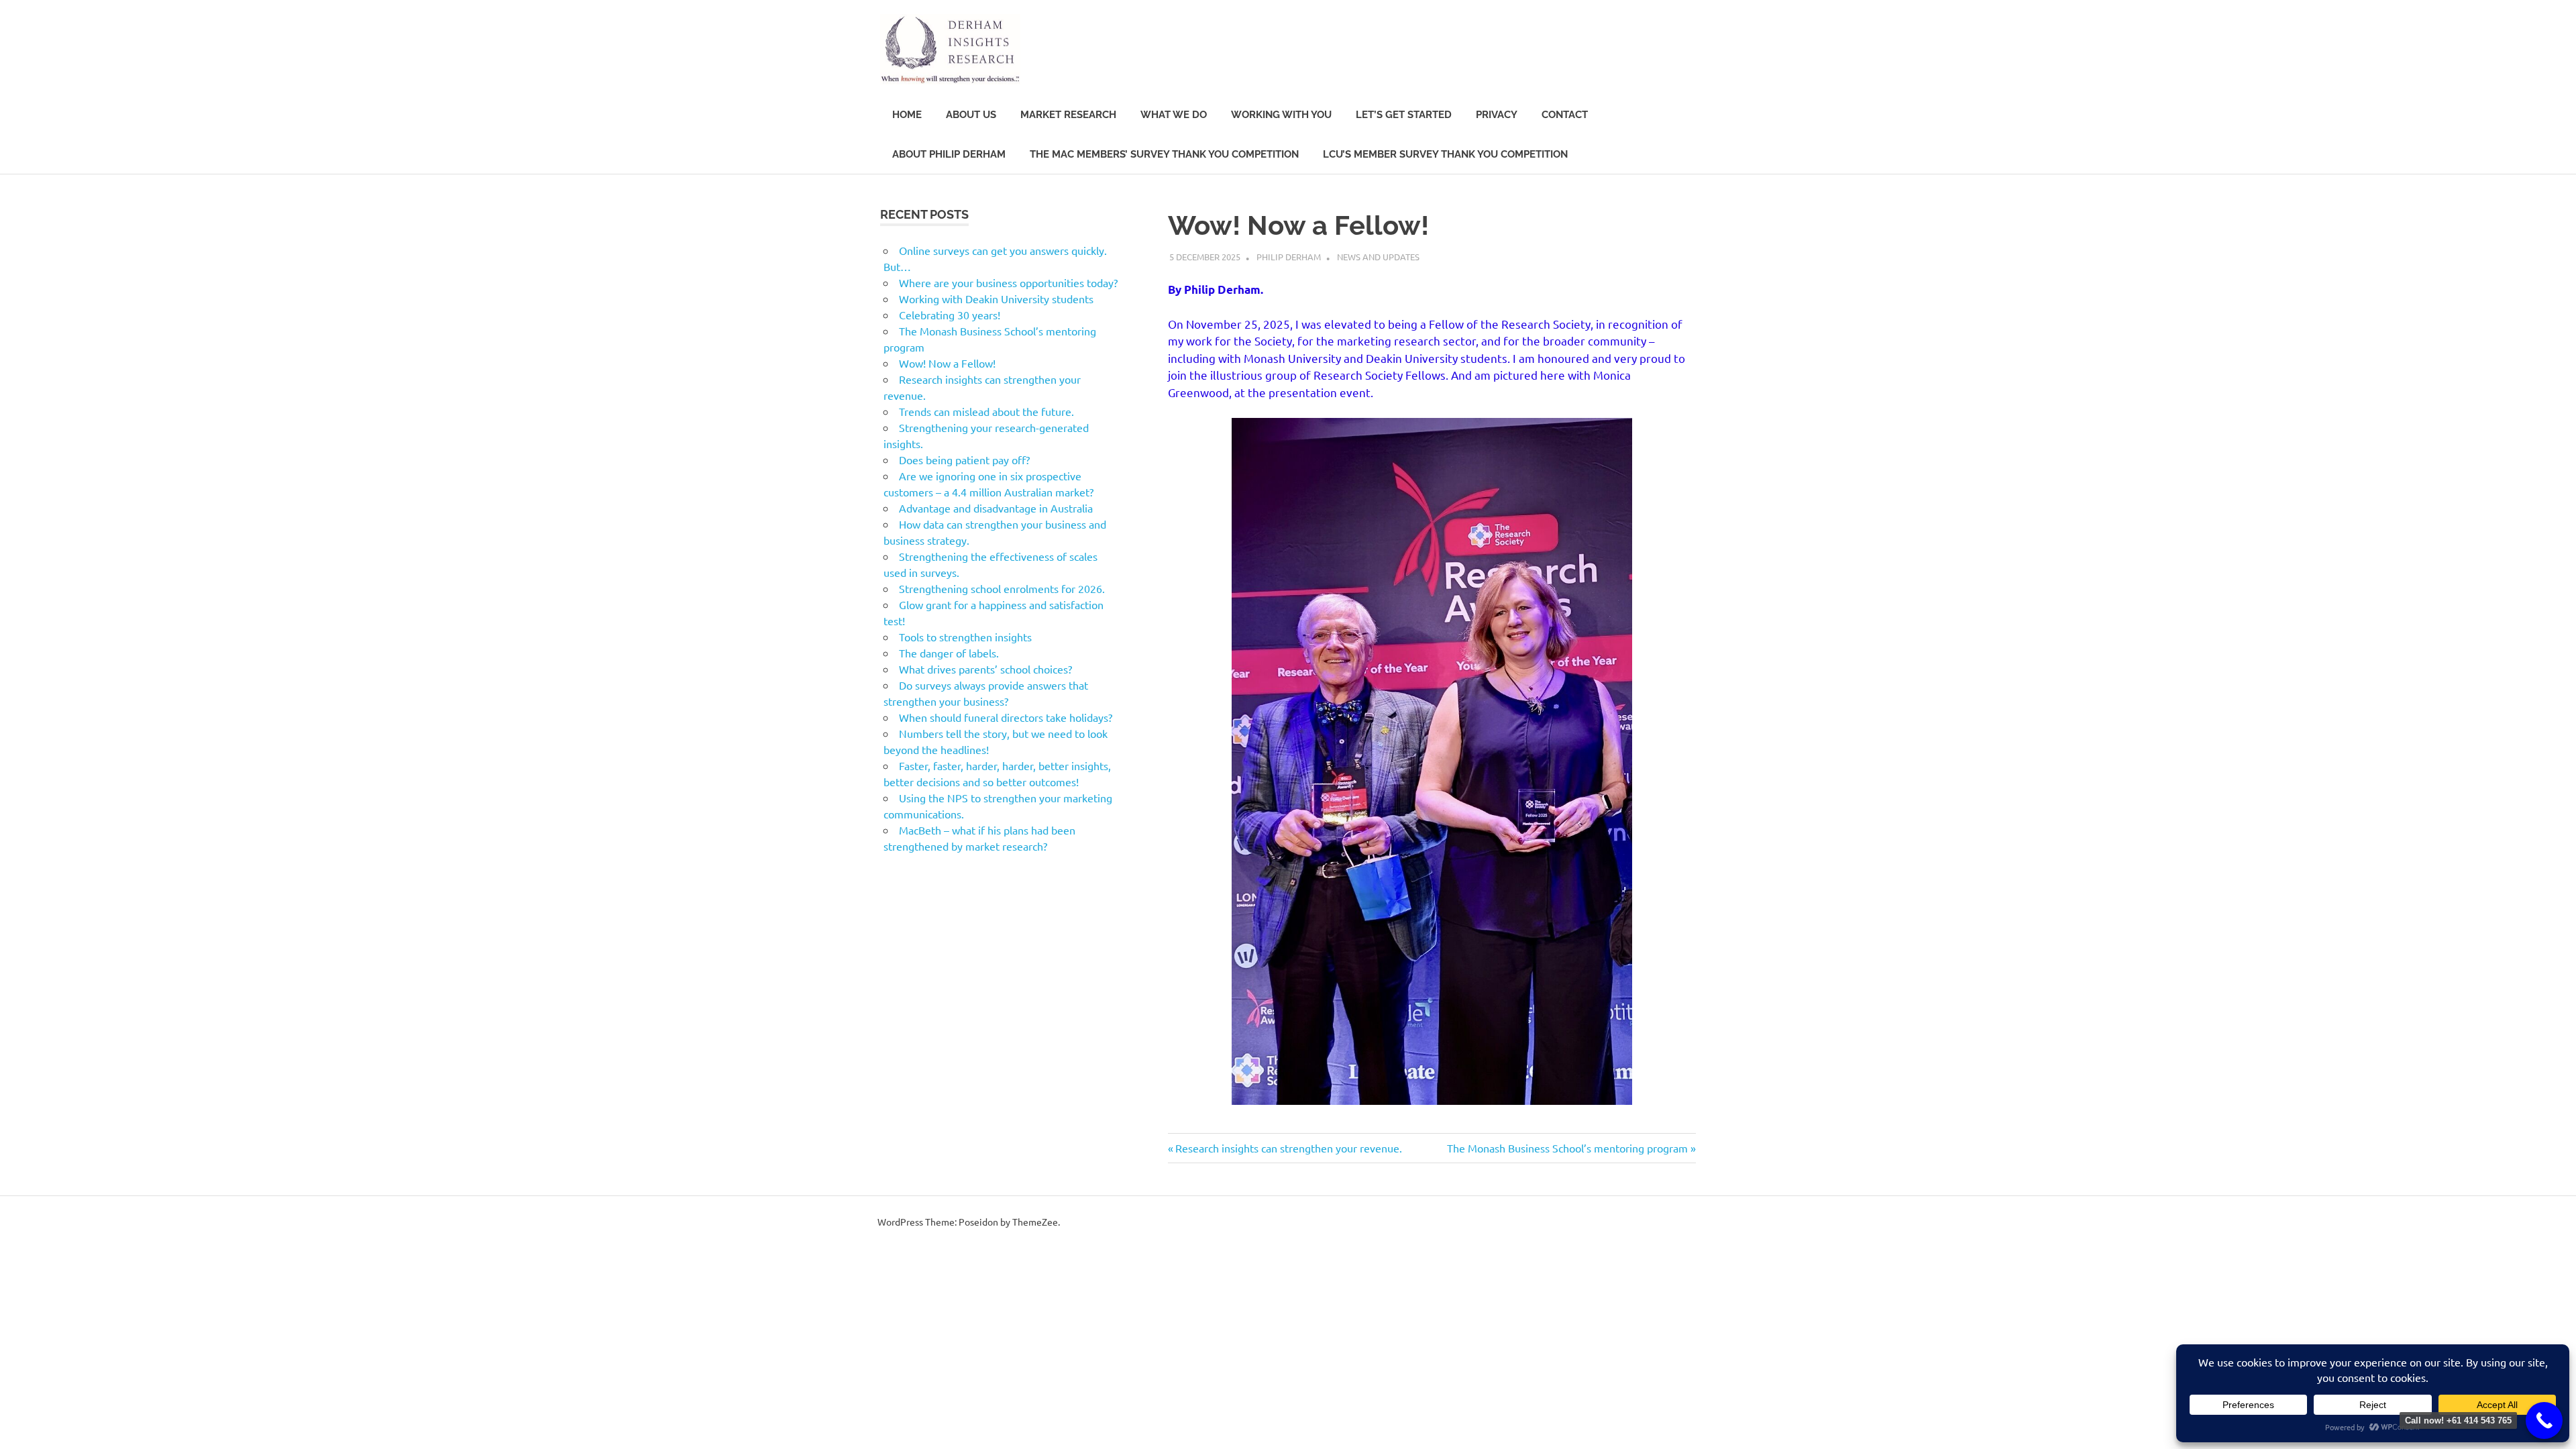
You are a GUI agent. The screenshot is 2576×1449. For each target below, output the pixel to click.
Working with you (1281, 115)
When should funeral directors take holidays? (1006, 717)
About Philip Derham (949, 154)
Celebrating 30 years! (950, 315)
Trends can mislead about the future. (986, 411)
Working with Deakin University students (996, 299)
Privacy (1497, 115)
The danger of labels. (949, 653)
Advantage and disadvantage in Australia (996, 508)
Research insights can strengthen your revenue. (1288, 1148)
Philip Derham (1289, 257)
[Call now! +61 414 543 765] (2544, 1420)
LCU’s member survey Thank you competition (1445, 154)
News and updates (1378, 257)
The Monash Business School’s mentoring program (1567, 1148)
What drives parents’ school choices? (985, 669)
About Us (971, 115)
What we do (1174, 115)
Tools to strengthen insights (965, 637)
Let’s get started (1404, 115)
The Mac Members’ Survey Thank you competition (1164, 154)
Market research (1068, 115)
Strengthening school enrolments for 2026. (1002, 588)
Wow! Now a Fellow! (947, 363)
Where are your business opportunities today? (1008, 282)
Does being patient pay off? (964, 460)
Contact (1565, 115)
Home (907, 115)
